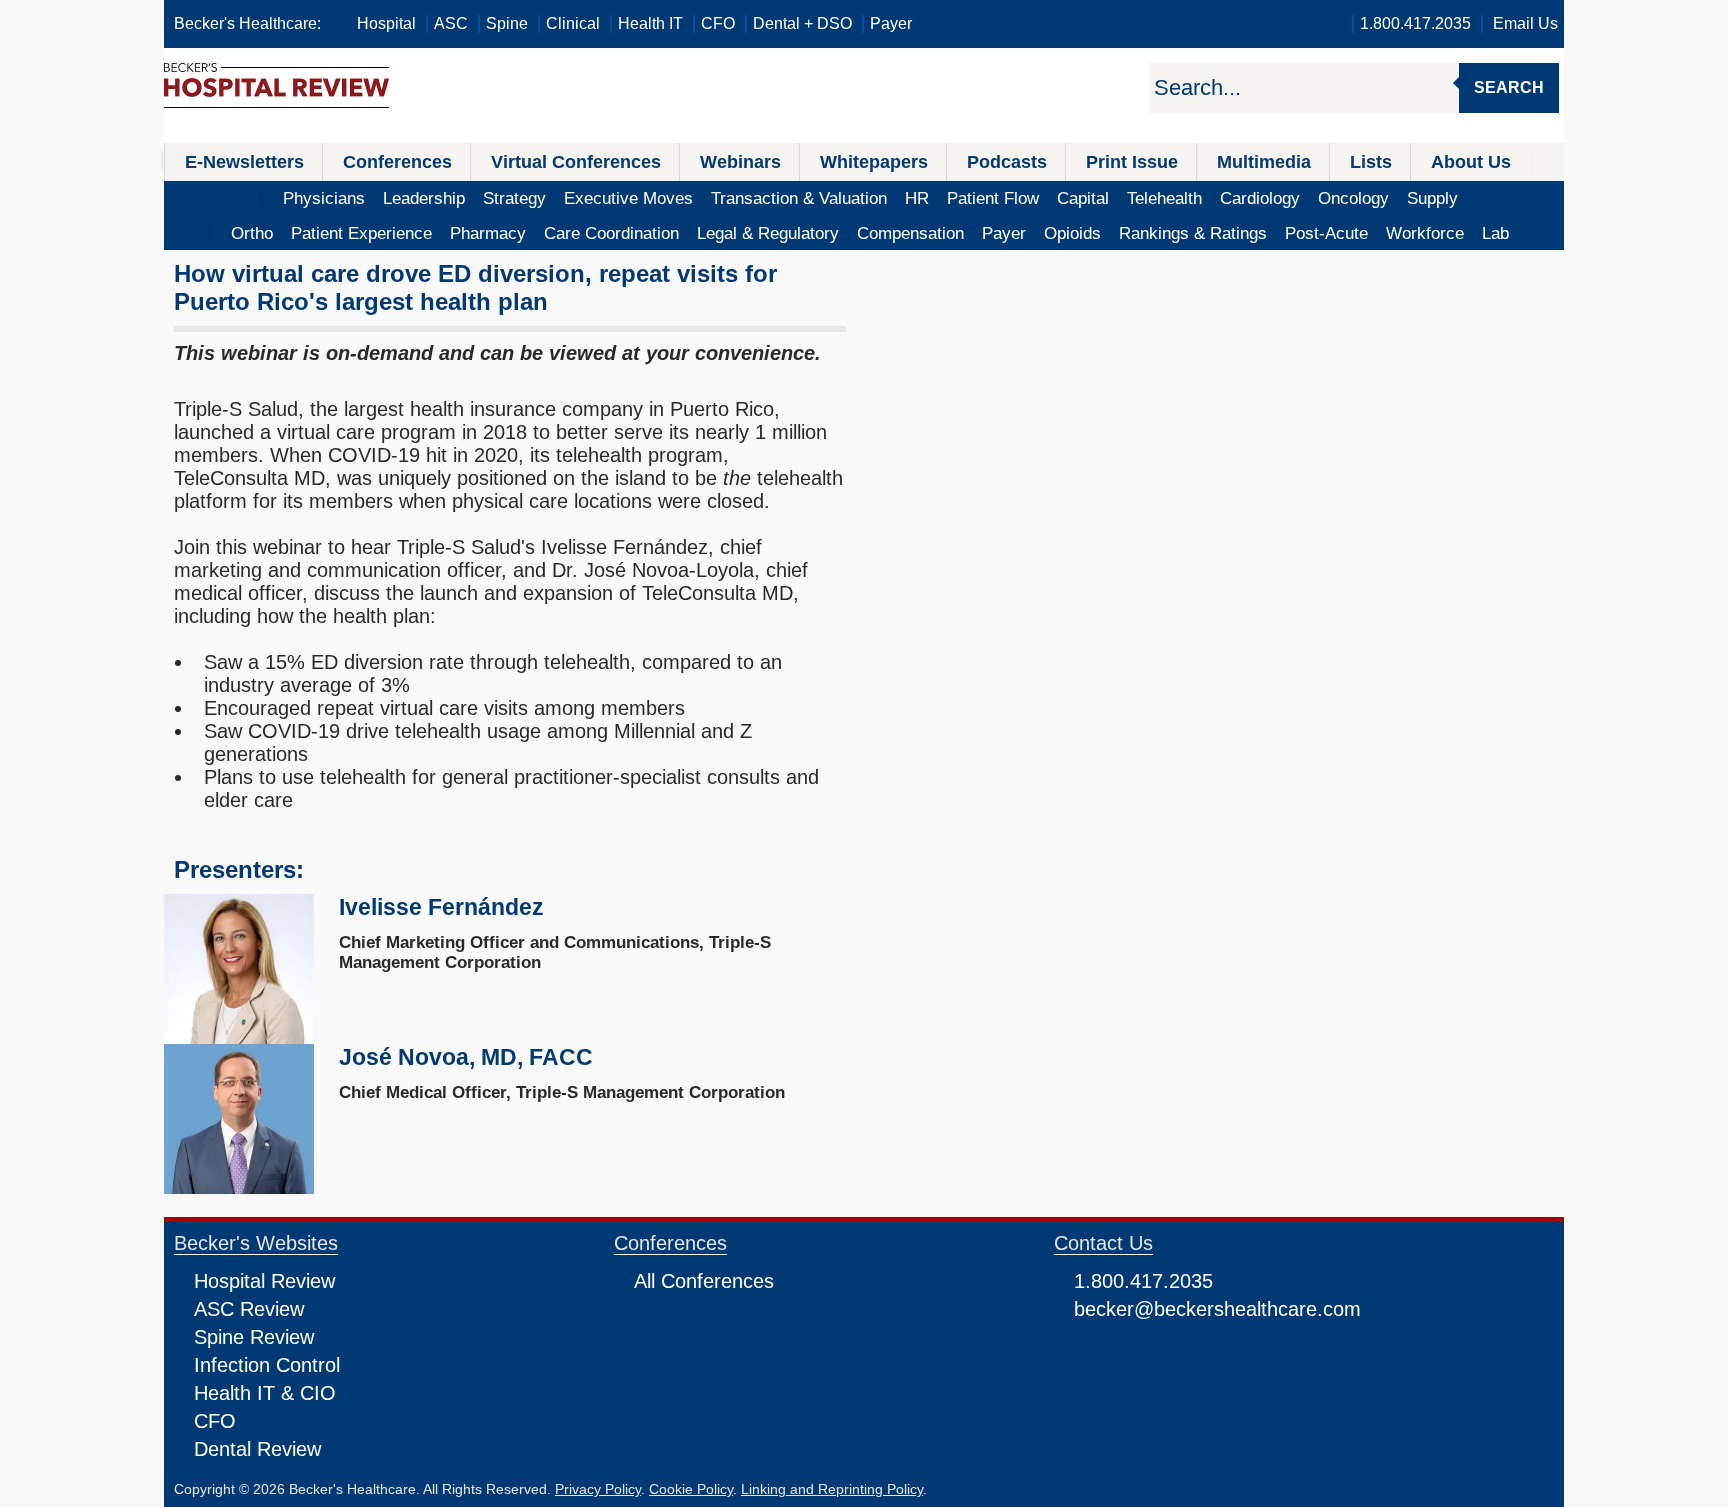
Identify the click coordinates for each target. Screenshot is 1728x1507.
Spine (507, 23)
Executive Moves (628, 198)
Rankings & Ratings (1193, 233)
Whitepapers (874, 162)
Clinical (573, 23)
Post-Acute (1326, 233)
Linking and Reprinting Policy (832, 1489)
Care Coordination (611, 233)
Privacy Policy (598, 1489)
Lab (1495, 233)
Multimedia (1264, 162)
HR (917, 198)
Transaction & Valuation (799, 198)
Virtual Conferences (576, 162)
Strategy (514, 198)
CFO (718, 23)
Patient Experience (361, 233)
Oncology (1353, 198)
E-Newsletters (244, 162)
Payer (891, 23)
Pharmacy (488, 233)
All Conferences (704, 1281)
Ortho (252, 233)
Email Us (1525, 23)
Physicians (324, 198)
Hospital (386, 23)
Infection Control (267, 1365)
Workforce (1425, 233)
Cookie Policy (691, 1489)
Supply (1432, 198)
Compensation (910, 233)
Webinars (740, 162)
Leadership (424, 198)
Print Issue (1132, 162)
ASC (451, 23)
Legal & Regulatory (768, 233)
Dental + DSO (802, 23)
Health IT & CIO (265, 1393)
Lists (1371, 162)
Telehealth (1164, 198)
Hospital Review (264, 1281)
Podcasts (1007, 162)
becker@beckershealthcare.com (1217, 1309)
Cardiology (1260, 198)
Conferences (397, 162)
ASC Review (249, 1309)
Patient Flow (993, 198)
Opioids (1072, 233)
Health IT (650, 23)
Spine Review (254, 1337)
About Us (1471, 162)
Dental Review (257, 1449)
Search (1509, 87)
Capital (1083, 198)
